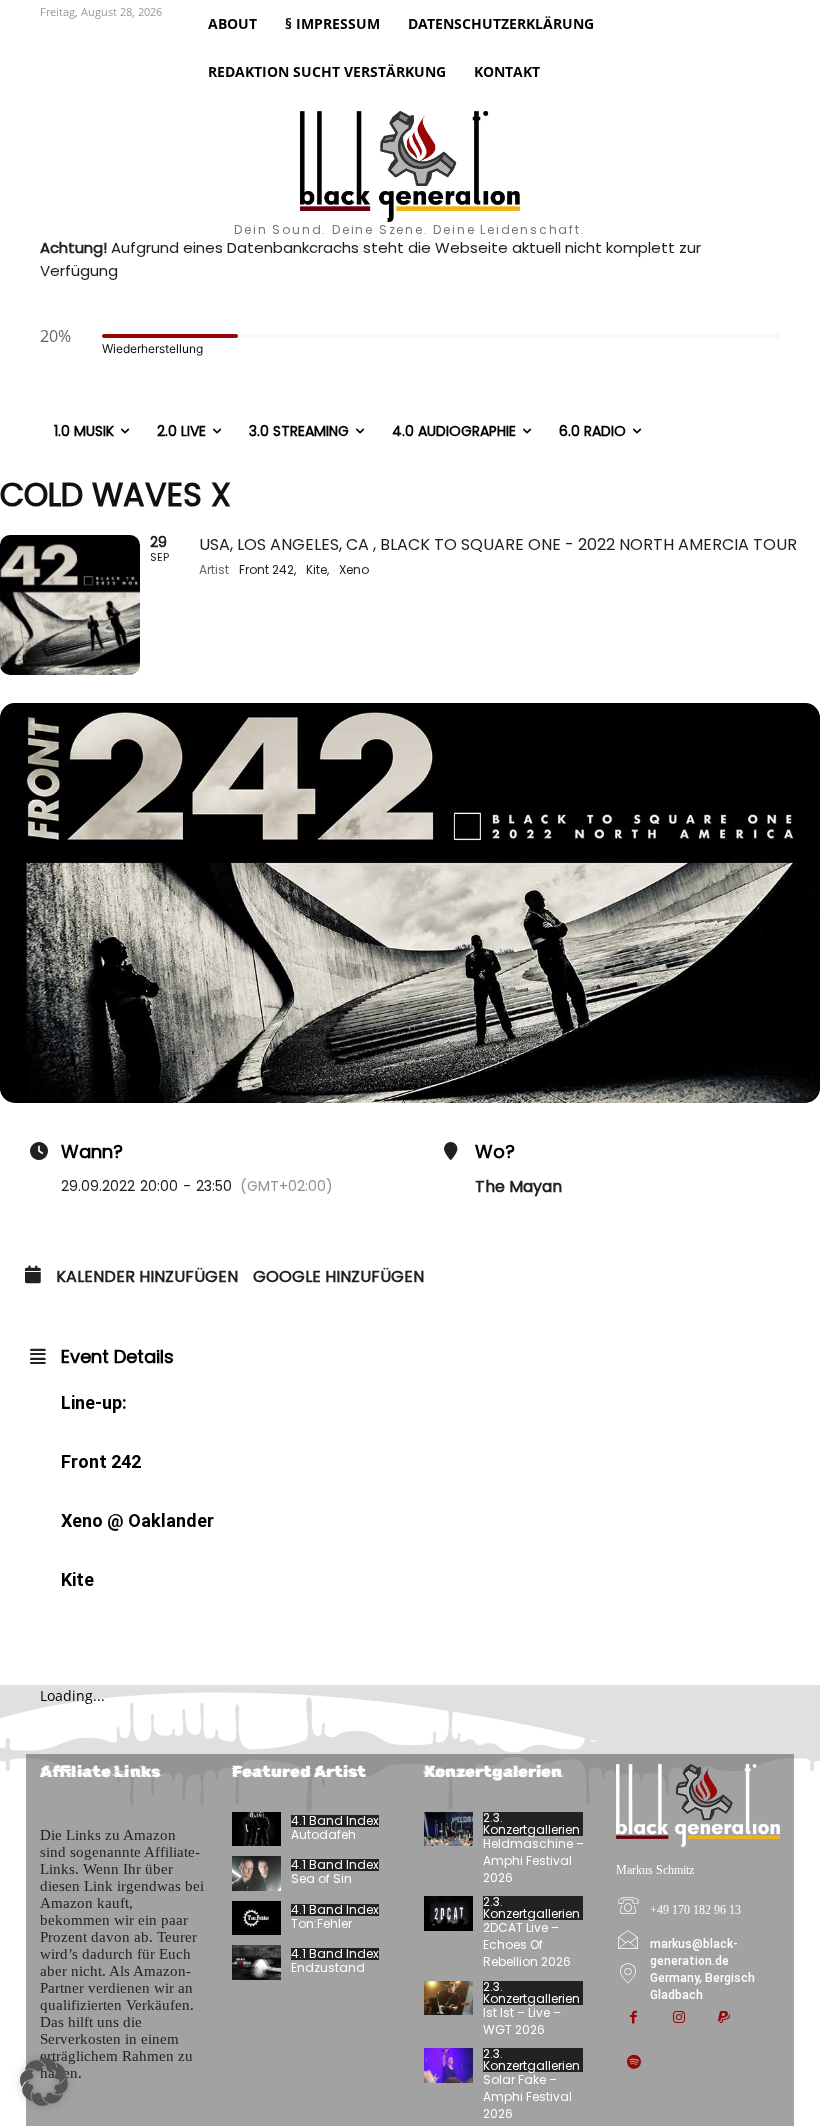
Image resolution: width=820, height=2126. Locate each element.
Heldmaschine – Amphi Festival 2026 (533, 1860)
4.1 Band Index (335, 1821)
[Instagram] (678, 2018)
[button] (44, 2082)
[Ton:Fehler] (256, 1918)
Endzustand (328, 1967)
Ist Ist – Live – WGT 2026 (522, 2021)
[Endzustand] (256, 1962)
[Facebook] (633, 2018)
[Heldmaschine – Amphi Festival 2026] (448, 1829)
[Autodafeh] (256, 1829)
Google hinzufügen (338, 1277)
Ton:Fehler (321, 1923)
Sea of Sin (321, 1878)
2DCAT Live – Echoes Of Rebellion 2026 (527, 1944)
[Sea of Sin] (256, 1873)
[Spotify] (633, 2063)
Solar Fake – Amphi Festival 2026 (527, 2096)
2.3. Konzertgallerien (531, 1824)
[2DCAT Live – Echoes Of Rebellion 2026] (448, 1913)
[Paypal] (723, 2018)
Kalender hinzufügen (147, 1277)
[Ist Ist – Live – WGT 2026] (448, 1998)
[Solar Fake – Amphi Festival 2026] (448, 2065)
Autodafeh (323, 1834)
